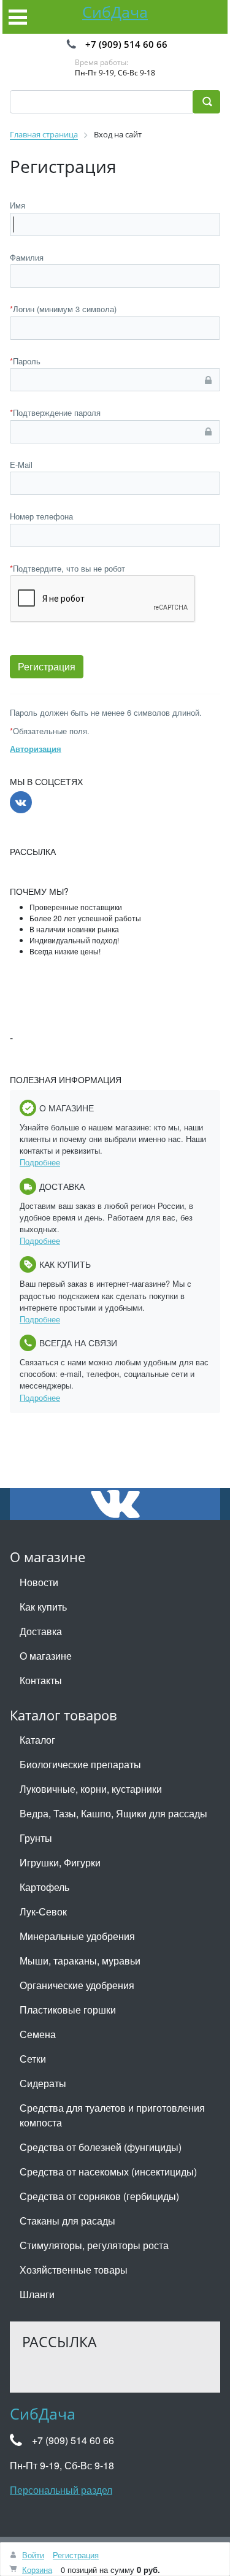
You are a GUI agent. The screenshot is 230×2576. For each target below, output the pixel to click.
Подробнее (40, 1162)
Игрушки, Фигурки (60, 1862)
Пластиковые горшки (68, 2010)
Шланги (37, 2294)
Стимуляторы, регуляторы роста (94, 2245)
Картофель (44, 1887)
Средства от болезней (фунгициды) (101, 2147)
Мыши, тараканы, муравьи (80, 1961)
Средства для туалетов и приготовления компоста (112, 2115)
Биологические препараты (80, 1764)
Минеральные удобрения (77, 1936)
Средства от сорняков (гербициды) (99, 2196)
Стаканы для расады (67, 2221)
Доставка (41, 1631)
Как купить (43, 1607)
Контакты (41, 1680)
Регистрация (76, 2555)
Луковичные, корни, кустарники (91, 1789)
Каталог (37, 1740)
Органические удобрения (77, 1985)
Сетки (33, 2059)
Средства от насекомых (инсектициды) (108, 2172)
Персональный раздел (61, 2490)
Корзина (37, 2570)
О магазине (46, 1656)
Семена (38, 2034)
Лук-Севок (43, 1911)
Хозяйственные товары (74, 2270)
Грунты (36, 1838)
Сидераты (43, 2083)
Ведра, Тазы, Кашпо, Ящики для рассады (113, 1813)
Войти (33, 2555)
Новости (39, 1582)
